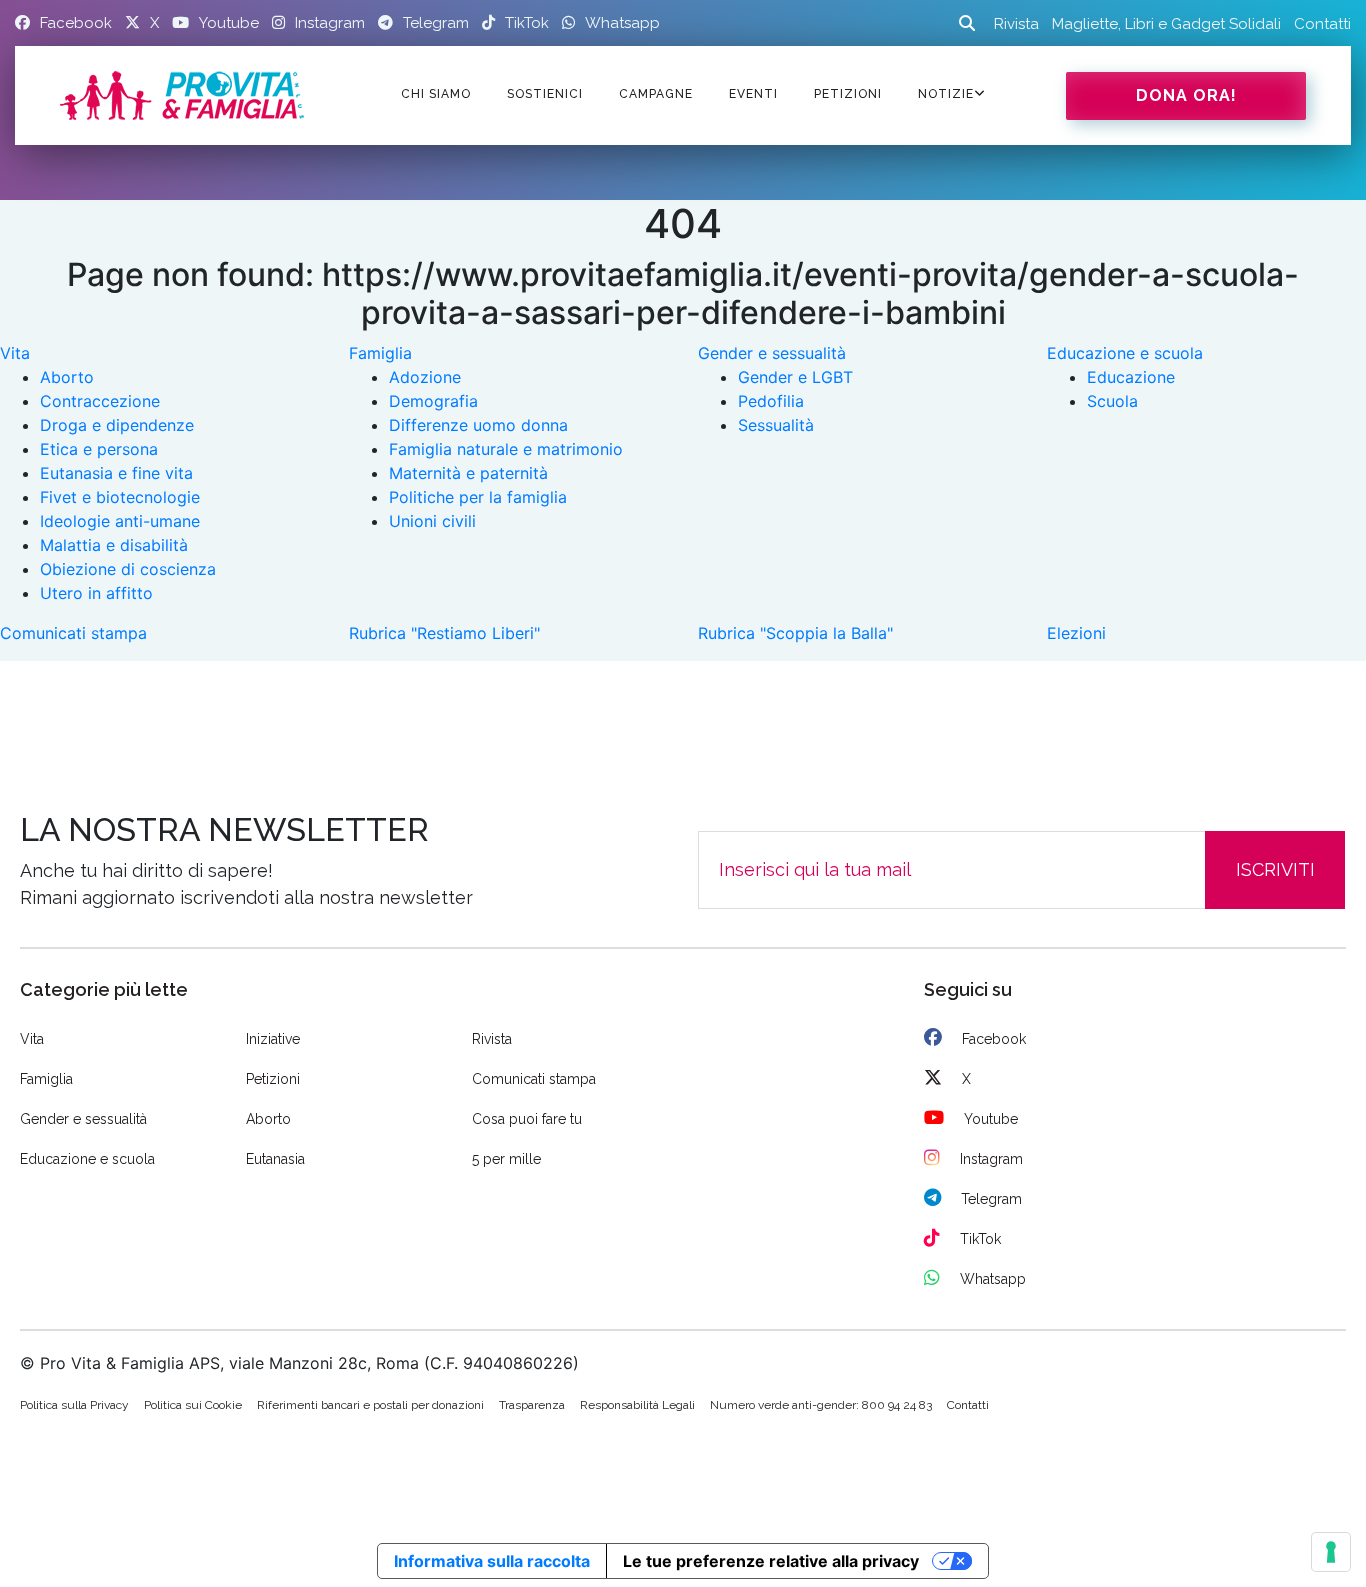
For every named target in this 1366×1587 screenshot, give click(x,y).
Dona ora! (1186, 95)
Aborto (67, 377)
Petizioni (273, 1079)
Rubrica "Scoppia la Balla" (795, 633)
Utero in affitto (96, 593)
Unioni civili (432, 521)
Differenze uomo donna (478, 425)
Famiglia (380, 353)
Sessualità (776, 425)
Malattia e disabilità (114, 545)
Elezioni (1076, 633)
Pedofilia (771, 401)
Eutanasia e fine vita (116, 473)
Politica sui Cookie (193, 1405)
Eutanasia (275, 1159)
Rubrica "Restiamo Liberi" (444, 633)
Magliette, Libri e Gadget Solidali (1166, 24)
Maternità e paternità (468, 473)
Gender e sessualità (772, 353)
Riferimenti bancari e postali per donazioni (370, 1405)
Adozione (425, 377)
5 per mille (506, 1159)
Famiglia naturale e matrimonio (506, 449)
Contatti (1322, 24)
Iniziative (273, 1039)
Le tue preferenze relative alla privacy (771, 1561)
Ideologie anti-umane (120, 521)
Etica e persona (99, 449)
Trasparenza (532, 1405)
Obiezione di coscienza (128, 569)
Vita (15, 353)
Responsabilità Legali (637, 1405)
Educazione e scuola (1125, 353)
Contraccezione (100, 401)
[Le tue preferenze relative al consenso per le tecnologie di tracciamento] (1331, 1552)
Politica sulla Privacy (74, 1405)
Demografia (433, 401)
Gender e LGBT (795, 377)
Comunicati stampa (73, 633)
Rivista (1016, 24)
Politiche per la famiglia (478, 497)
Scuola (1112, 401)
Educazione (1131, 377)
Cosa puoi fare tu (527, 1119)
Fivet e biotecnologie (120, 497)
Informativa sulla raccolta (492, 1561)
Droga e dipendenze (117, 425)
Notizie (946, 94)
